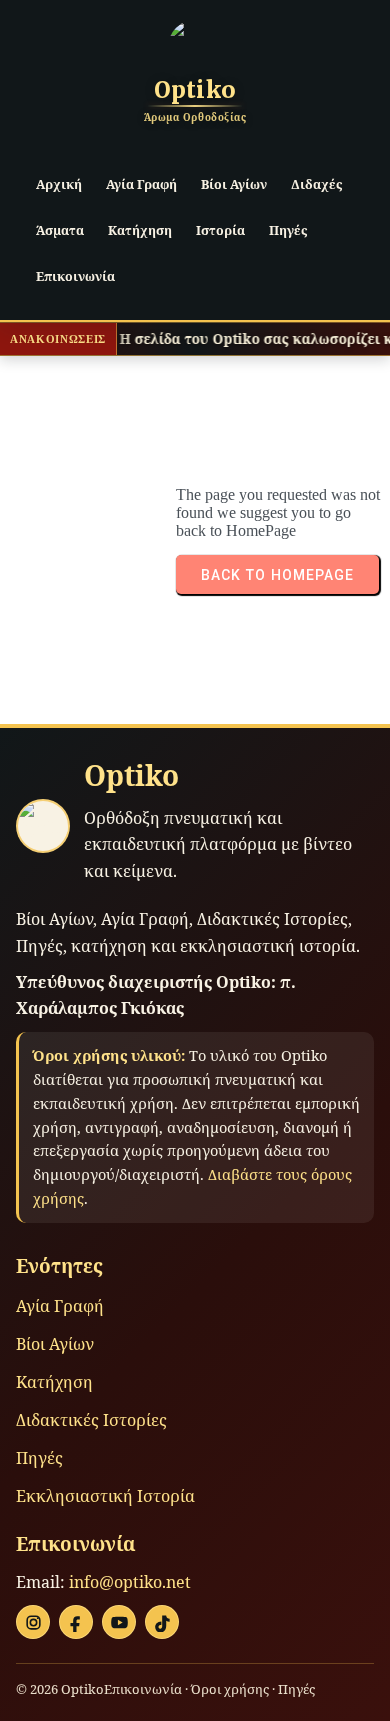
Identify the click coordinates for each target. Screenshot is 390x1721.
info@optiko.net (130, 1582)
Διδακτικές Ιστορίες (91, 1420)
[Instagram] (33, 1622)
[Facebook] (76, 1622)
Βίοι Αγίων (55, 1344)
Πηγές (39, 1458)
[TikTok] (162, 1622)
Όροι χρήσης (230, 1689)
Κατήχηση (54, 1382)
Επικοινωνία (143, 1689)
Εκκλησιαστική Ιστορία (105, 1496)
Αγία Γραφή (60, 1306)
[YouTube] (119, 1622)
